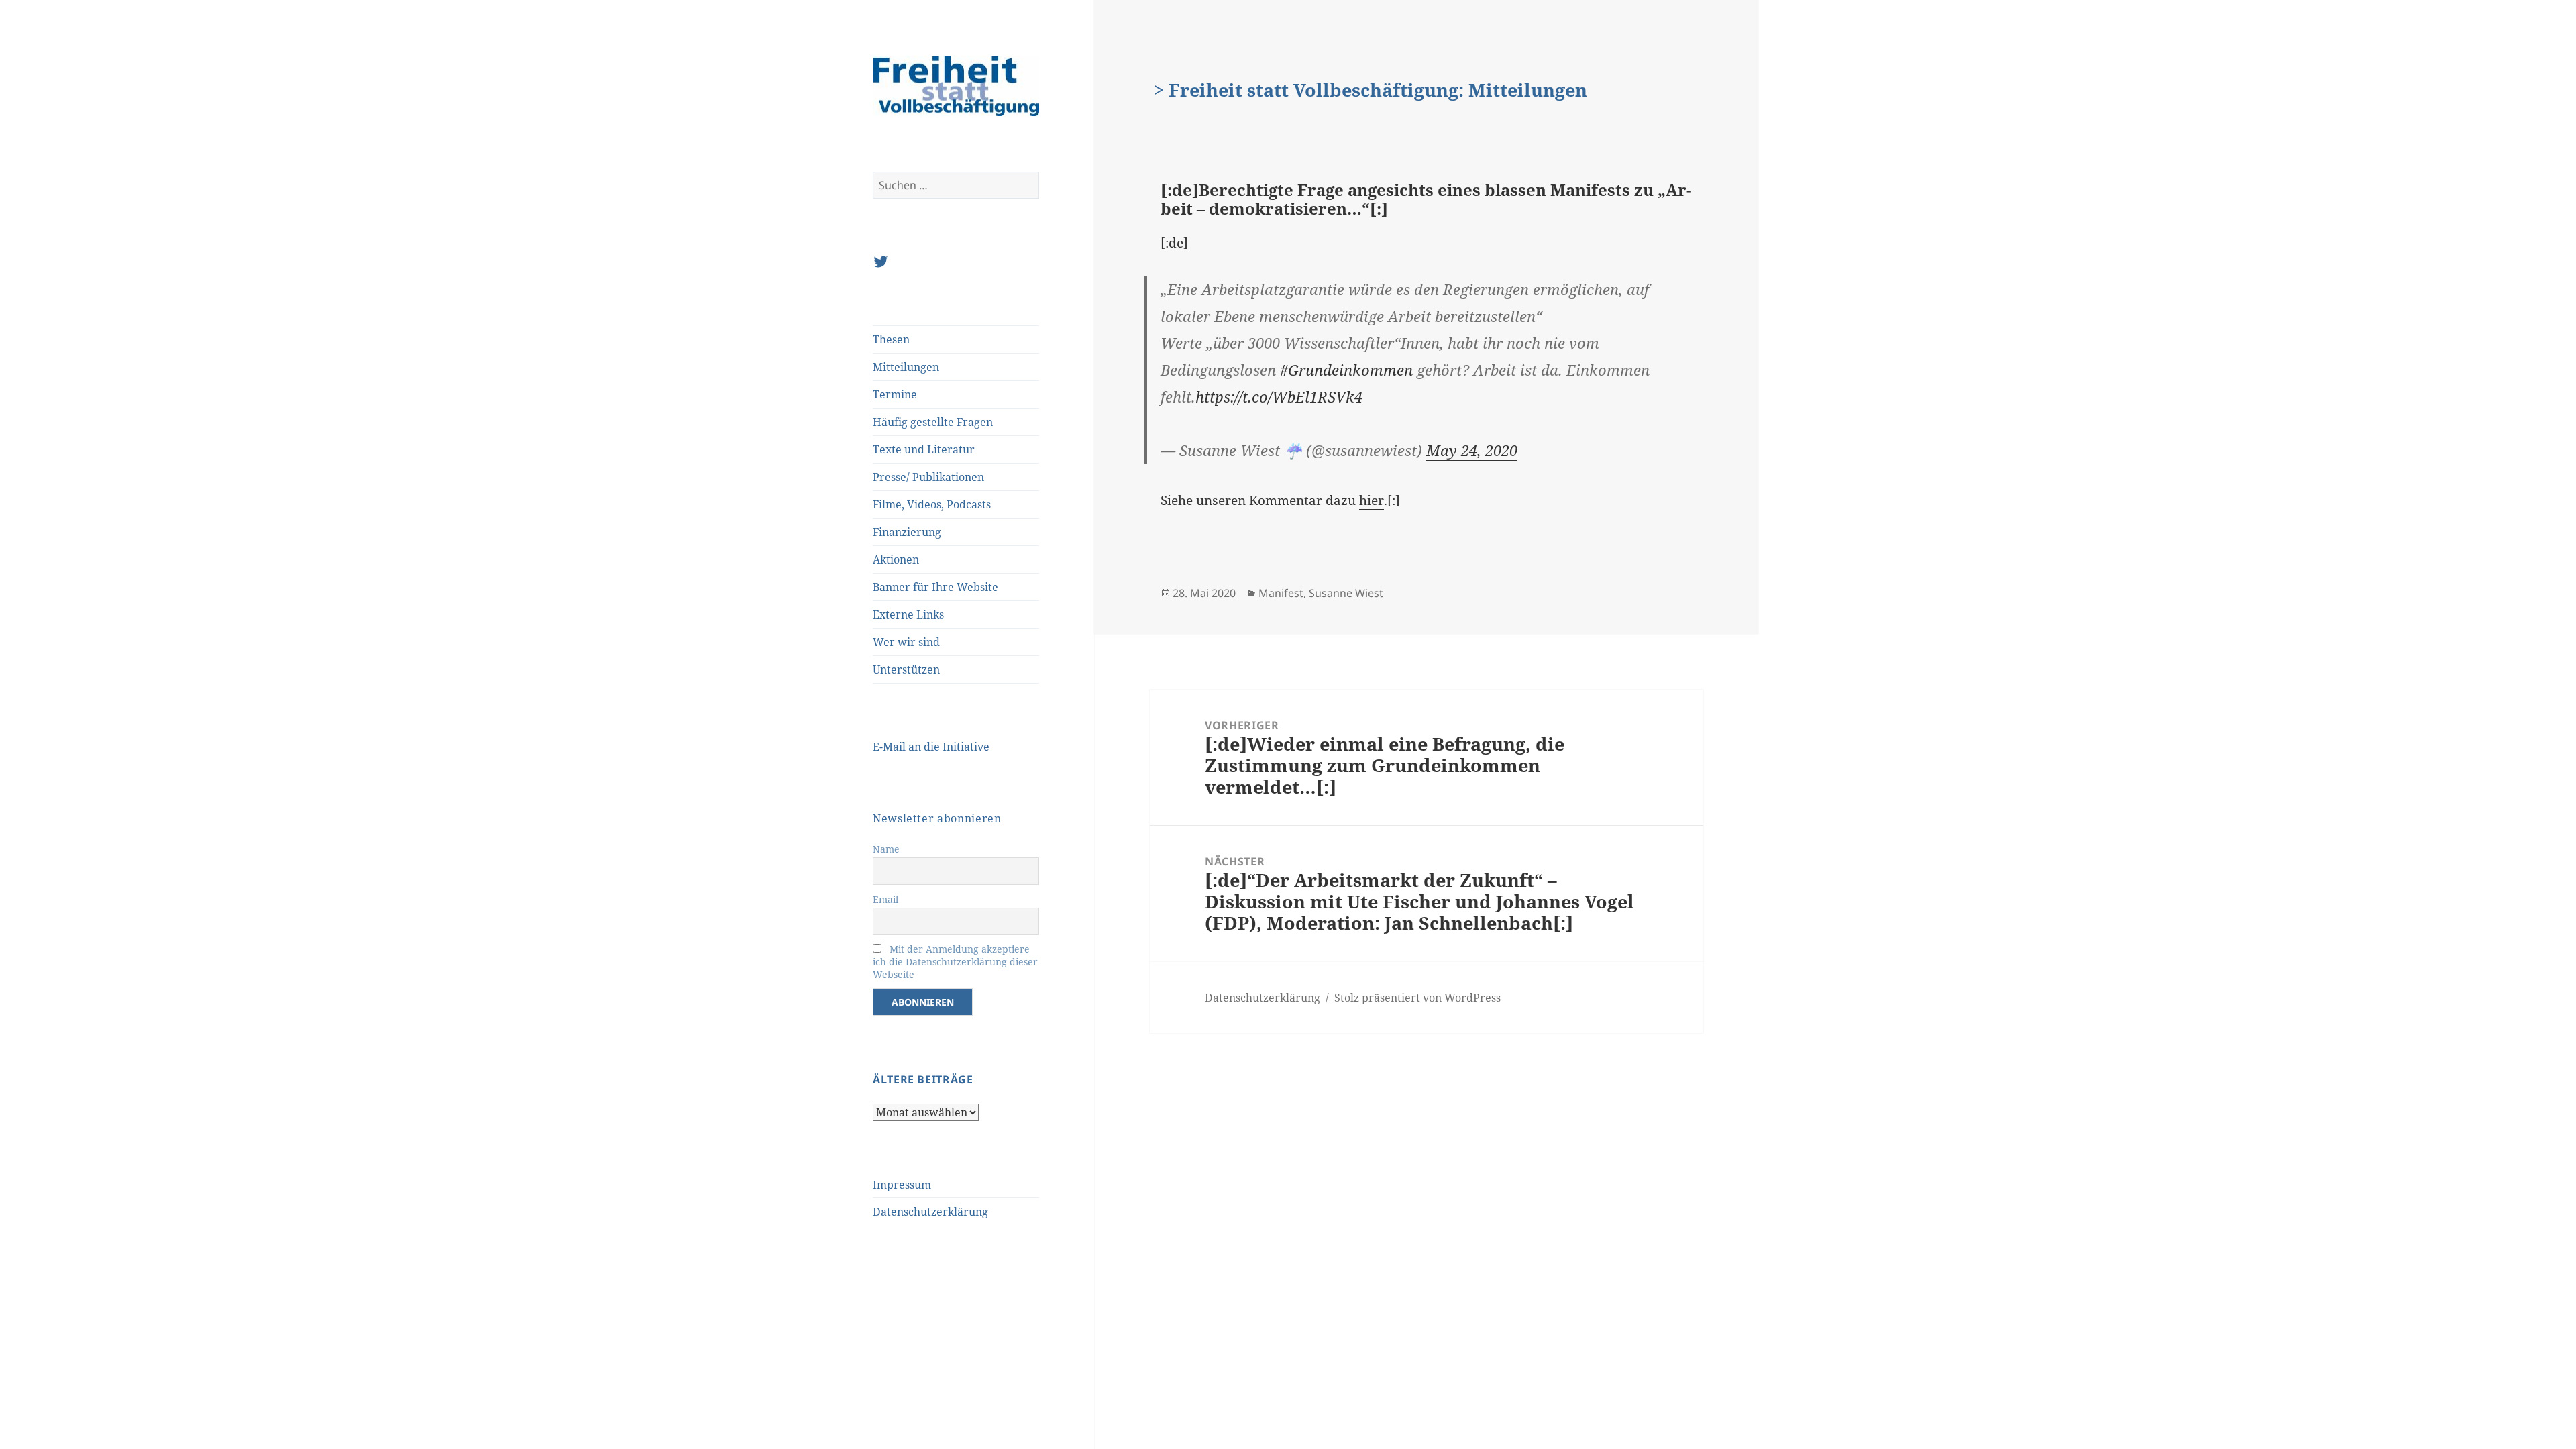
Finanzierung (907, 532)
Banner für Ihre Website (935, 587)
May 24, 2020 (1472, 450)
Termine (895, 394)
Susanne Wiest (1346, 593)
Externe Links (908, 614)
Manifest (1281, 593)
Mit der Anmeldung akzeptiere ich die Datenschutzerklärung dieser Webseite (955, 962)
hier (1372, 500)
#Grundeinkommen (1346, 370)
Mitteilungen (906, 367)
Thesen (891, 339)
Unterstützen (906, 669)
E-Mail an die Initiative (931, 747)
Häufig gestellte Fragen (933, 422)
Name (886, 849)
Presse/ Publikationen (928, 477)
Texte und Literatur (924, 449)
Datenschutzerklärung (930, 1212)
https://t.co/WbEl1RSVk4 (1279, 396)
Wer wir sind (906, 642)
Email (885, 899)
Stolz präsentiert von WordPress (1417, 998)
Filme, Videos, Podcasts (932, 504)
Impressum (902, 1185)
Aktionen (896, 559)
